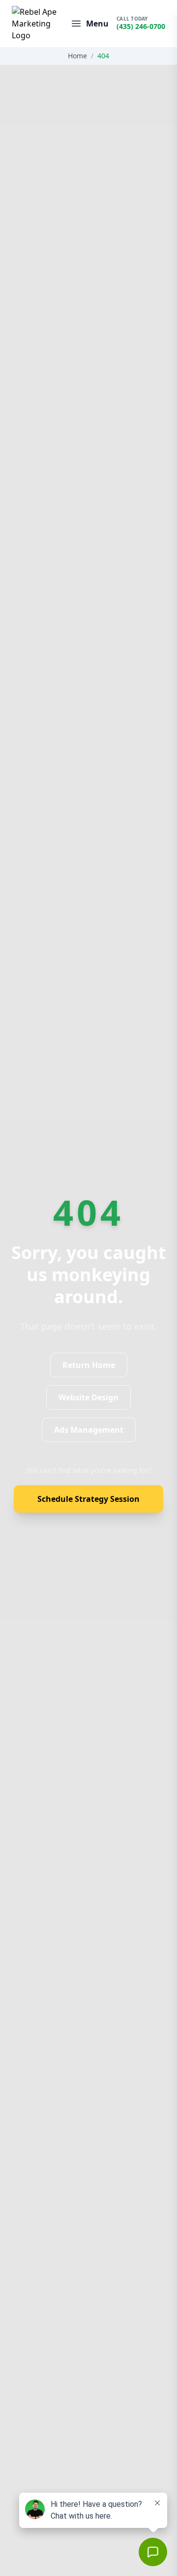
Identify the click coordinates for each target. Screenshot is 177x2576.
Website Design (88, 1397)
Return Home (89, 1365)
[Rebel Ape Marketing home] (39, 24)
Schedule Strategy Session (88, 1499)
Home (77, 56)
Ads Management (89, 1430)
